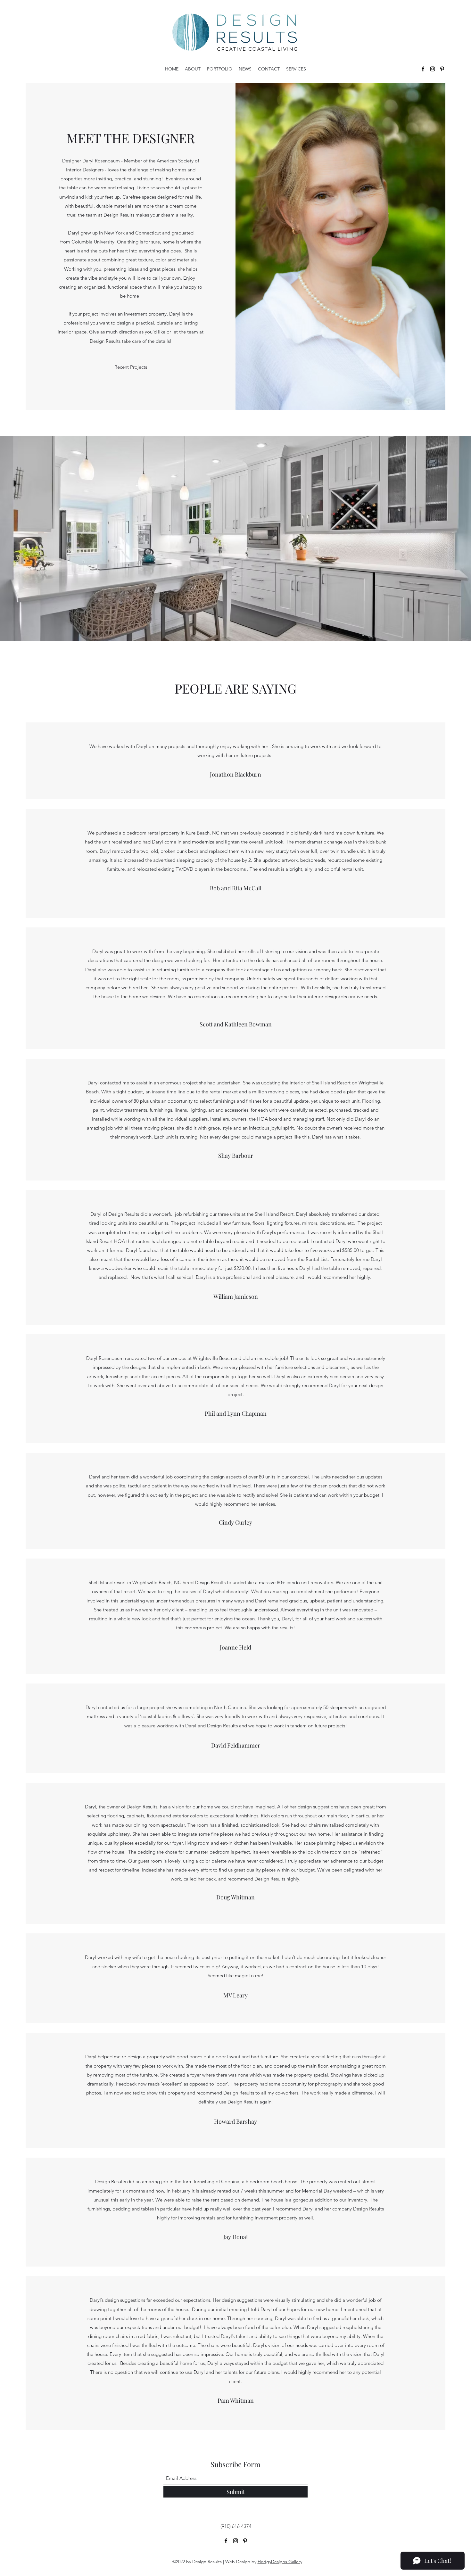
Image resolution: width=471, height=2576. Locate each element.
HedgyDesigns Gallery (280, 2562)
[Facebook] (423, 69)
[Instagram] (433, 69)
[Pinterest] (442, 69)
